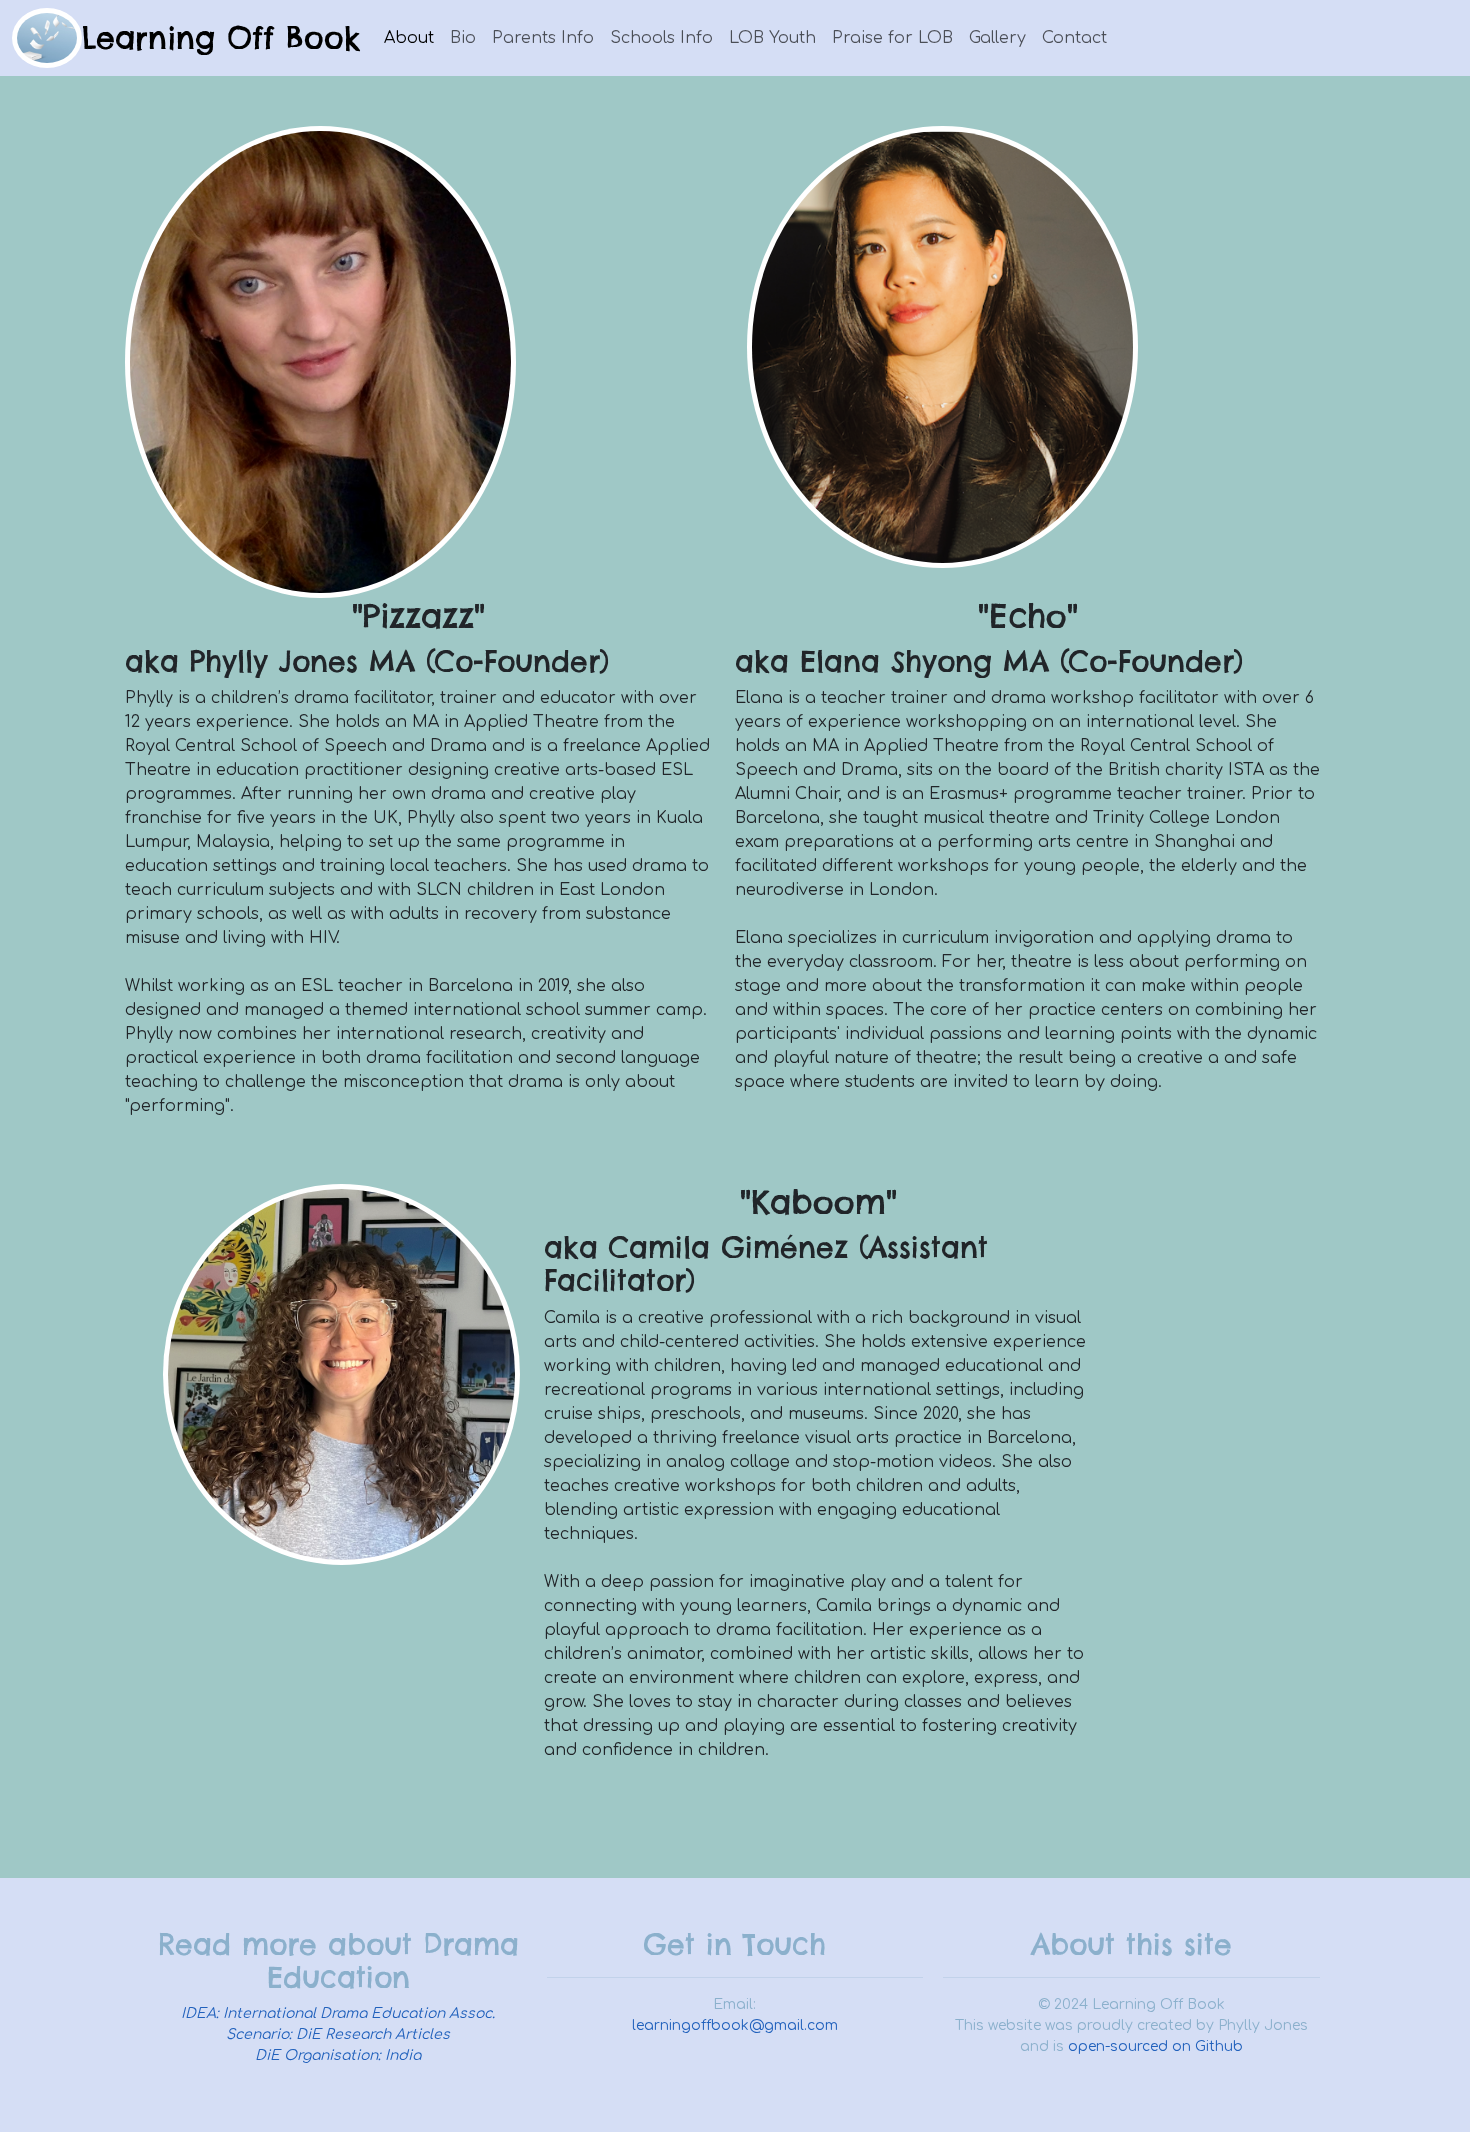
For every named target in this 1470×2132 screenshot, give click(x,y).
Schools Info (661, 38)
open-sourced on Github (1155, 2046)
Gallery (997, 38)
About (409, 38)
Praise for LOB (892, 38)
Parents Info (543, 38)
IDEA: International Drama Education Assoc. (338, 2013)
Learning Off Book (221, 38)
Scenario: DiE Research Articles (338, 2034)
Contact (1074, 38)
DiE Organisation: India (338, 2055)
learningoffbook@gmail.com (735, 2025)
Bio (463, 38)
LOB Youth (772, 38)
